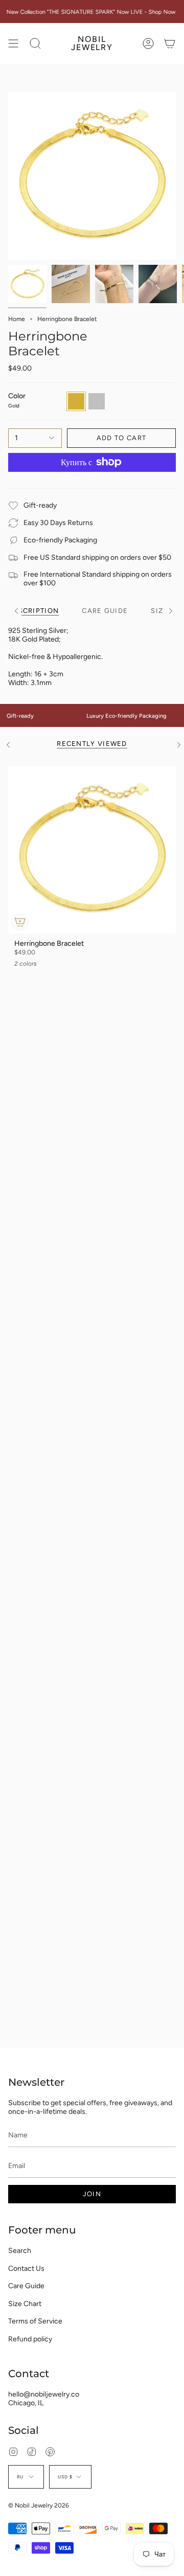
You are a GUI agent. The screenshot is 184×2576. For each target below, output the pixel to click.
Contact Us (26, 2269)
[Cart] (170, 43)
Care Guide (26, 2286)
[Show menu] (13, 43)
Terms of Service (35, 2321)
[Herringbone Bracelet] (92, 850)
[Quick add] (20, 922)
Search (20, 2251)
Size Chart (25, 2304)
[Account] (148, 43)
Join (92, 2194)
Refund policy (30, 2339)
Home (17, 319)
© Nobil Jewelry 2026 (39, 2505)
